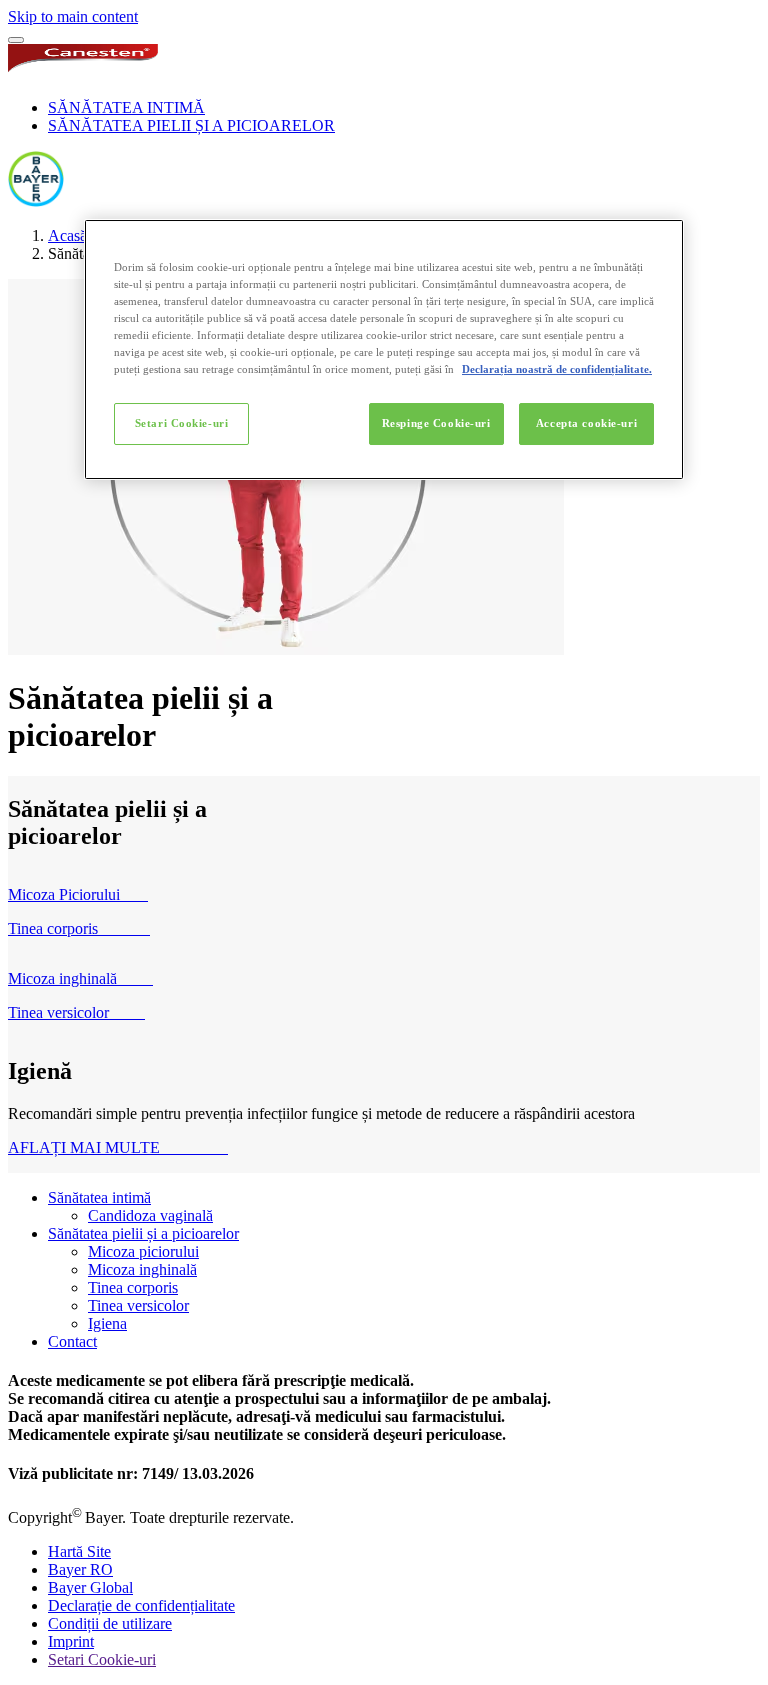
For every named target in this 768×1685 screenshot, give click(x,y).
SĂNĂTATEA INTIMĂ (126, 107)
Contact (72, 1341)
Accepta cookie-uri (586, 423)
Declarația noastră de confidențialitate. (557, 369)
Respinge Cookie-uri (436, 423)
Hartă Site (79, 1551)
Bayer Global (90, 1587)
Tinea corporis (133, 1287)
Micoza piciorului (143, 1251)
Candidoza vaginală (150, 1215)
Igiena (107, 1323)
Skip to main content (73, 16)
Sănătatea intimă (99, 1197)
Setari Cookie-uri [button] (102, 1659)
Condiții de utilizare (110, 1623)
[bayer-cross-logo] (36, 201)
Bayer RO (80, 1569)
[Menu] (16, 40)
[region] (384, 349)
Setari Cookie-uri (182, 423)
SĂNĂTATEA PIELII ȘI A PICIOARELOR (191, 125)
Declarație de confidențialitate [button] (141, 1605)
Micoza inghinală (142, 1269)
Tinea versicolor (138, 1305)
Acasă (67, 235)
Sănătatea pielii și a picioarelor (143, 1233)
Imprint (71, 1641)
